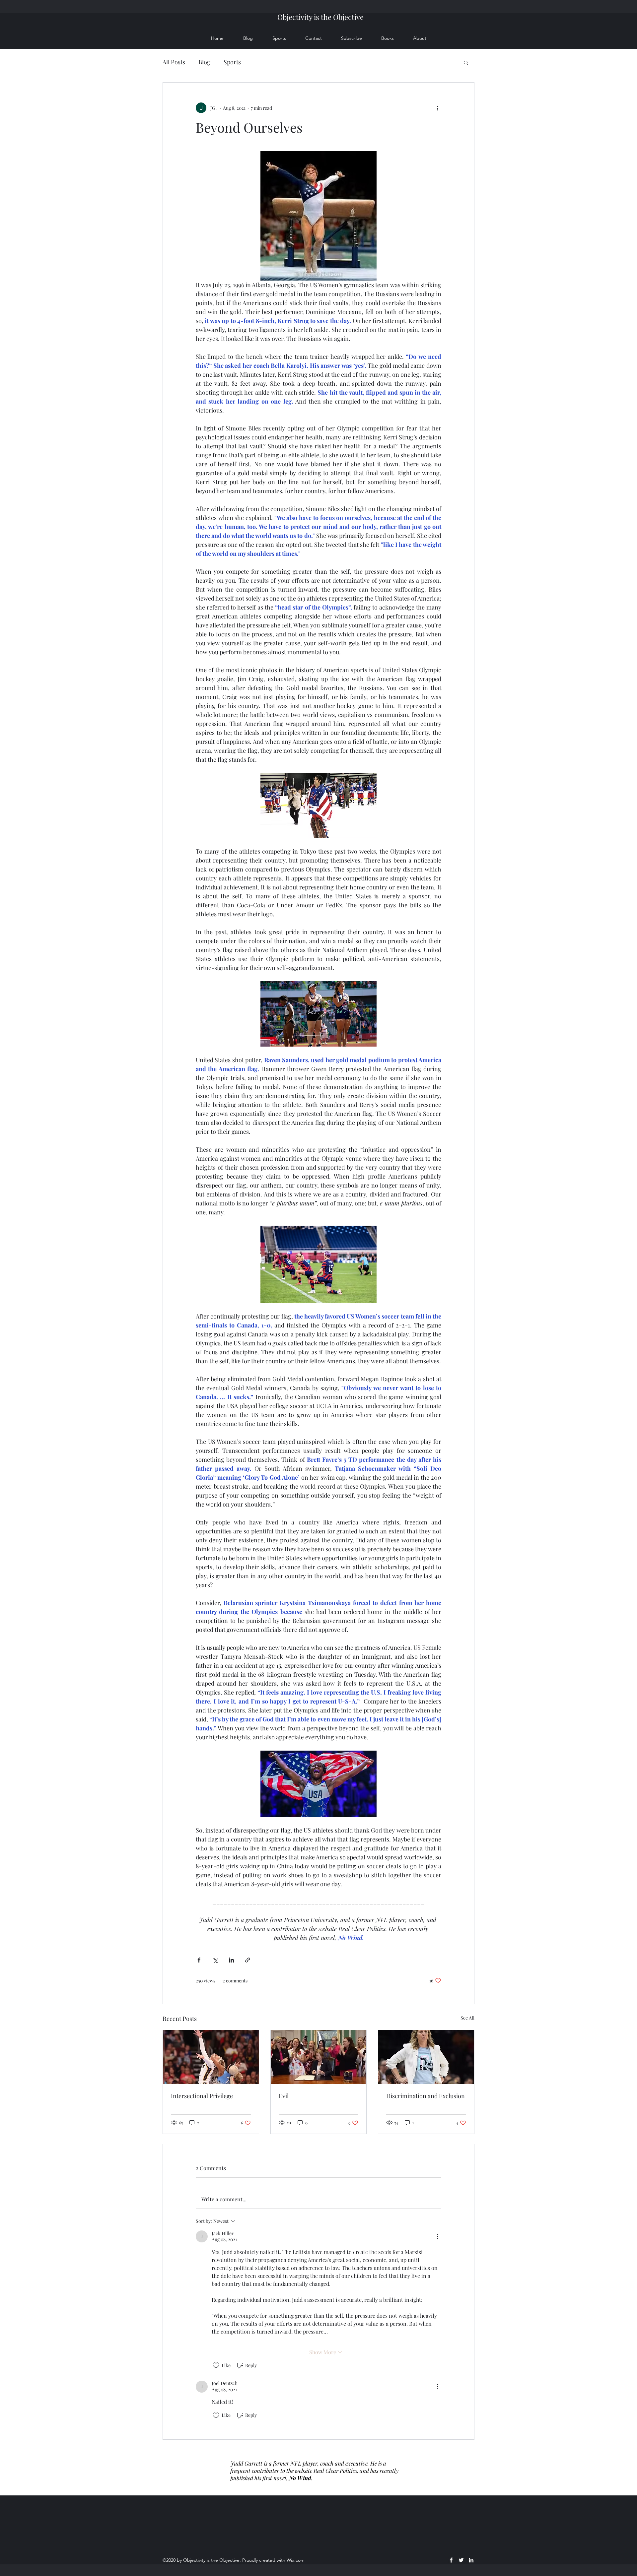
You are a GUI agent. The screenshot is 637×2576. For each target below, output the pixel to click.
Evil (284, 2096)
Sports (232, 62)
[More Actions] (437, 2236)
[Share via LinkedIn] (231, 1960)
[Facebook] (451, 2560)
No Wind (300, 2478)
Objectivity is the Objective (320, 17)
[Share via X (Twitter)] (215, 1960)
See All (467, 2018)
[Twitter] (461, 2560)
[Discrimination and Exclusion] (426, 2057)
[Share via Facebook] (199, 1960)
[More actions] (437, 108)
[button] (466, 62)
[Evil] (319, 2057)
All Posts (174, 62)
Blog (204, 62)
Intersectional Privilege (202, 2096)
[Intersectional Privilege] (211, 2057)
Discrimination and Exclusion (425, 2096)
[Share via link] (248, 1960)
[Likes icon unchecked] (216, 2365)
